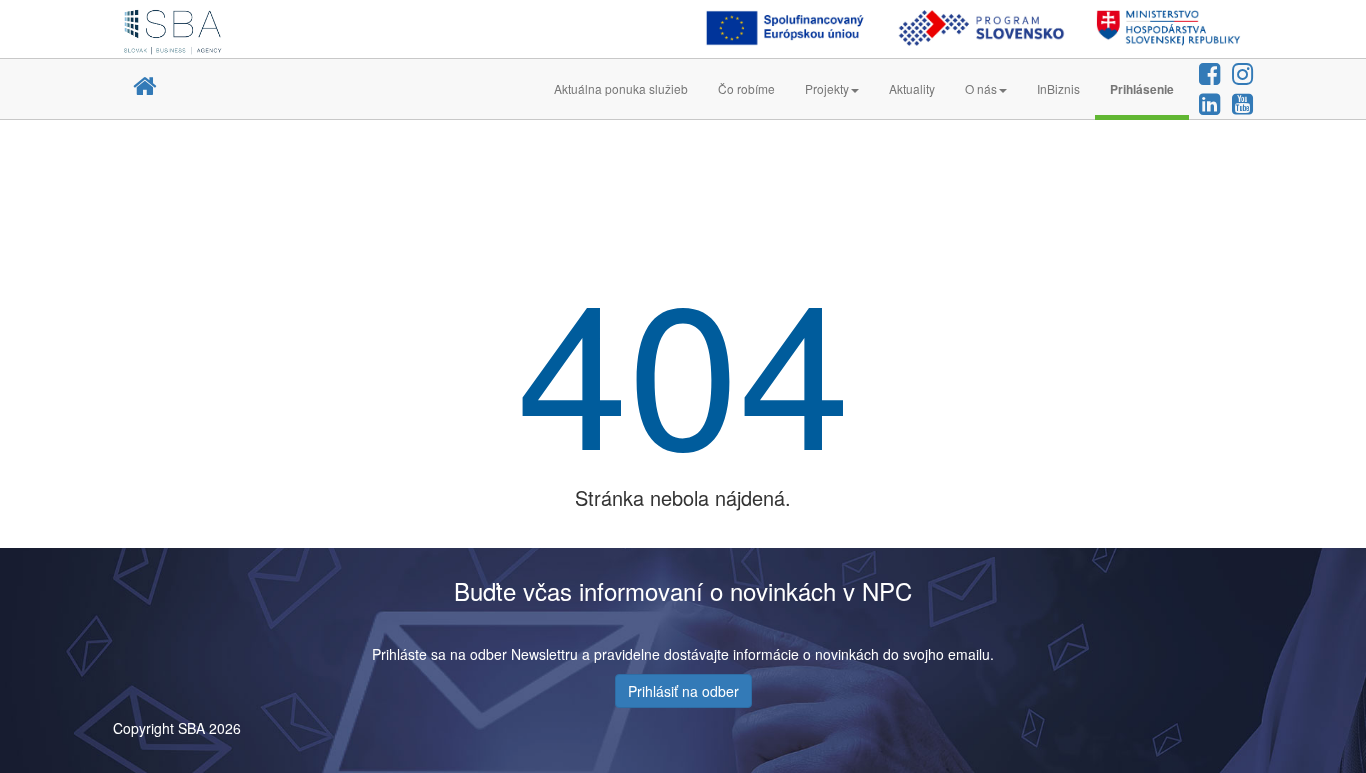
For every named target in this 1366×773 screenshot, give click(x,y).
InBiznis (1058, 88)
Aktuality (912, 88)
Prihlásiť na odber (683, 691)
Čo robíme (746, 88)
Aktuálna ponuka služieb (621, 88)
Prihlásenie (1142, 89)
